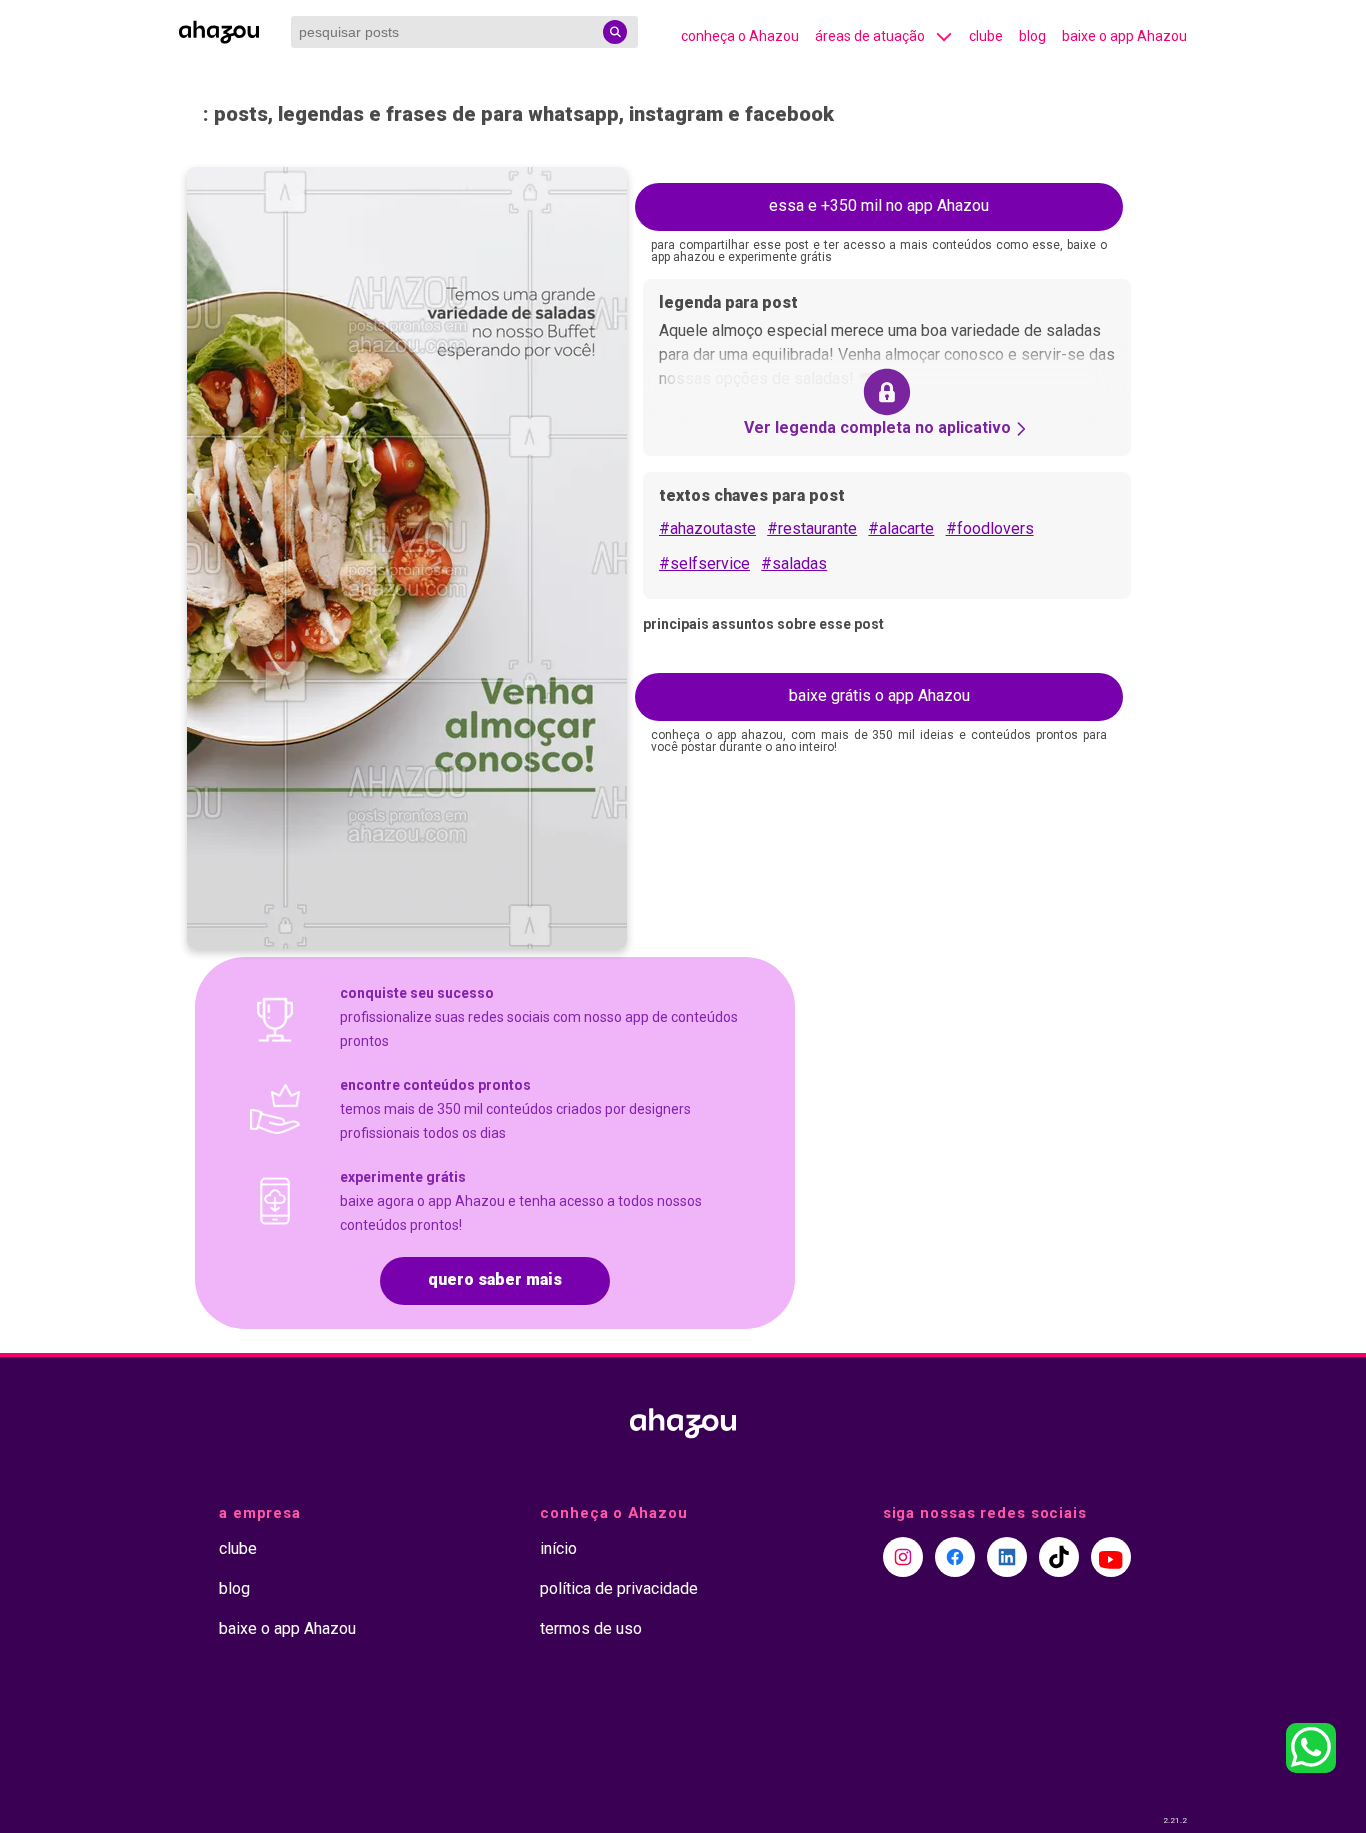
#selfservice (704, 563)
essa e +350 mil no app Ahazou (879, 205)
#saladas (794, 563)
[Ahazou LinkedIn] (1007, 1557)
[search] (615, 32)
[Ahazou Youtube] (1111, 1557)
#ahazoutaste (707, 528)
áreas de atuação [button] (870, 36)
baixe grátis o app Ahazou (879, 695)
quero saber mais (495, 1279)
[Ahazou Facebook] (955, 1557)
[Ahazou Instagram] (903, 1557)
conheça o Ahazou (740, 36)
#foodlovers (990, 528)
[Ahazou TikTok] (1059, 1557)
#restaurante (812, 528)
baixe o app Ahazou (1124, 36)
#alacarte (901, 528)
